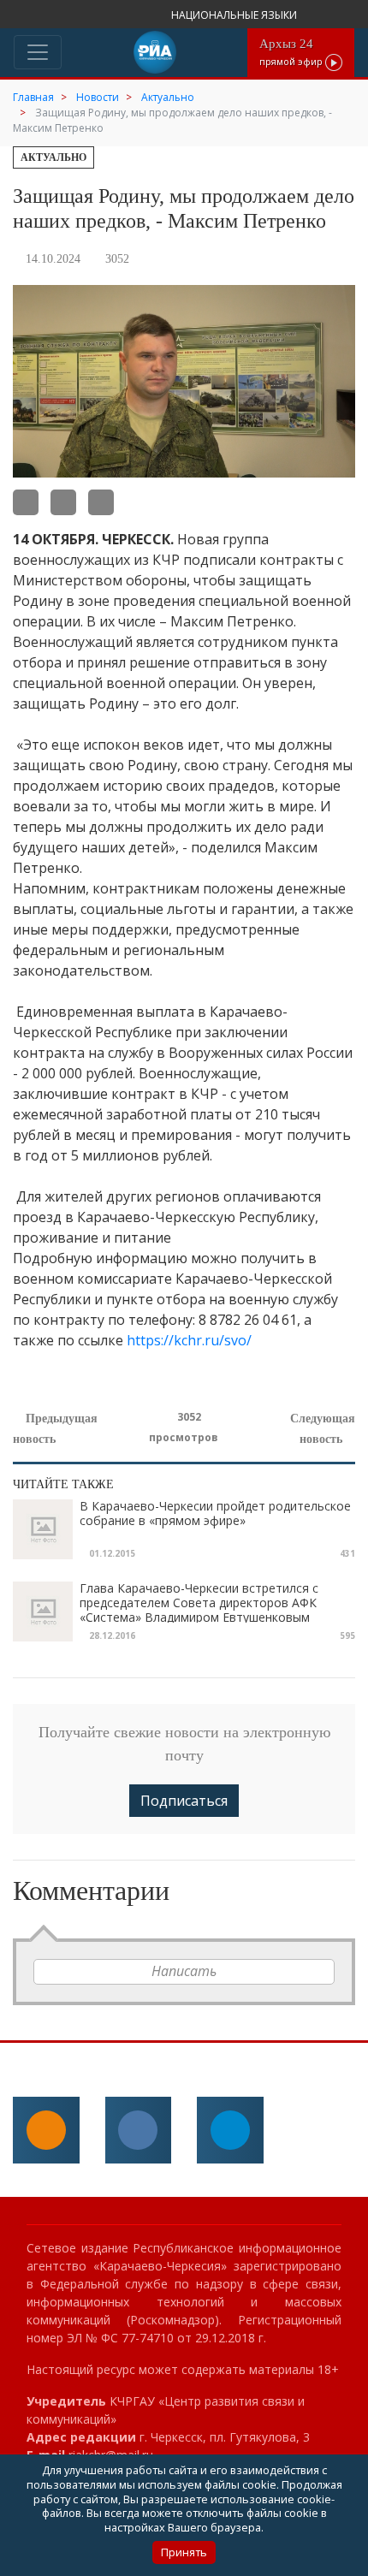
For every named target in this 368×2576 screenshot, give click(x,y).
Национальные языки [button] (235, 15)
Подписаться (184, 1801)
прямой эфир (292, 52)
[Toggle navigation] (38, 52)
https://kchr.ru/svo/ (189, 1340)
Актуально (53, 157)
